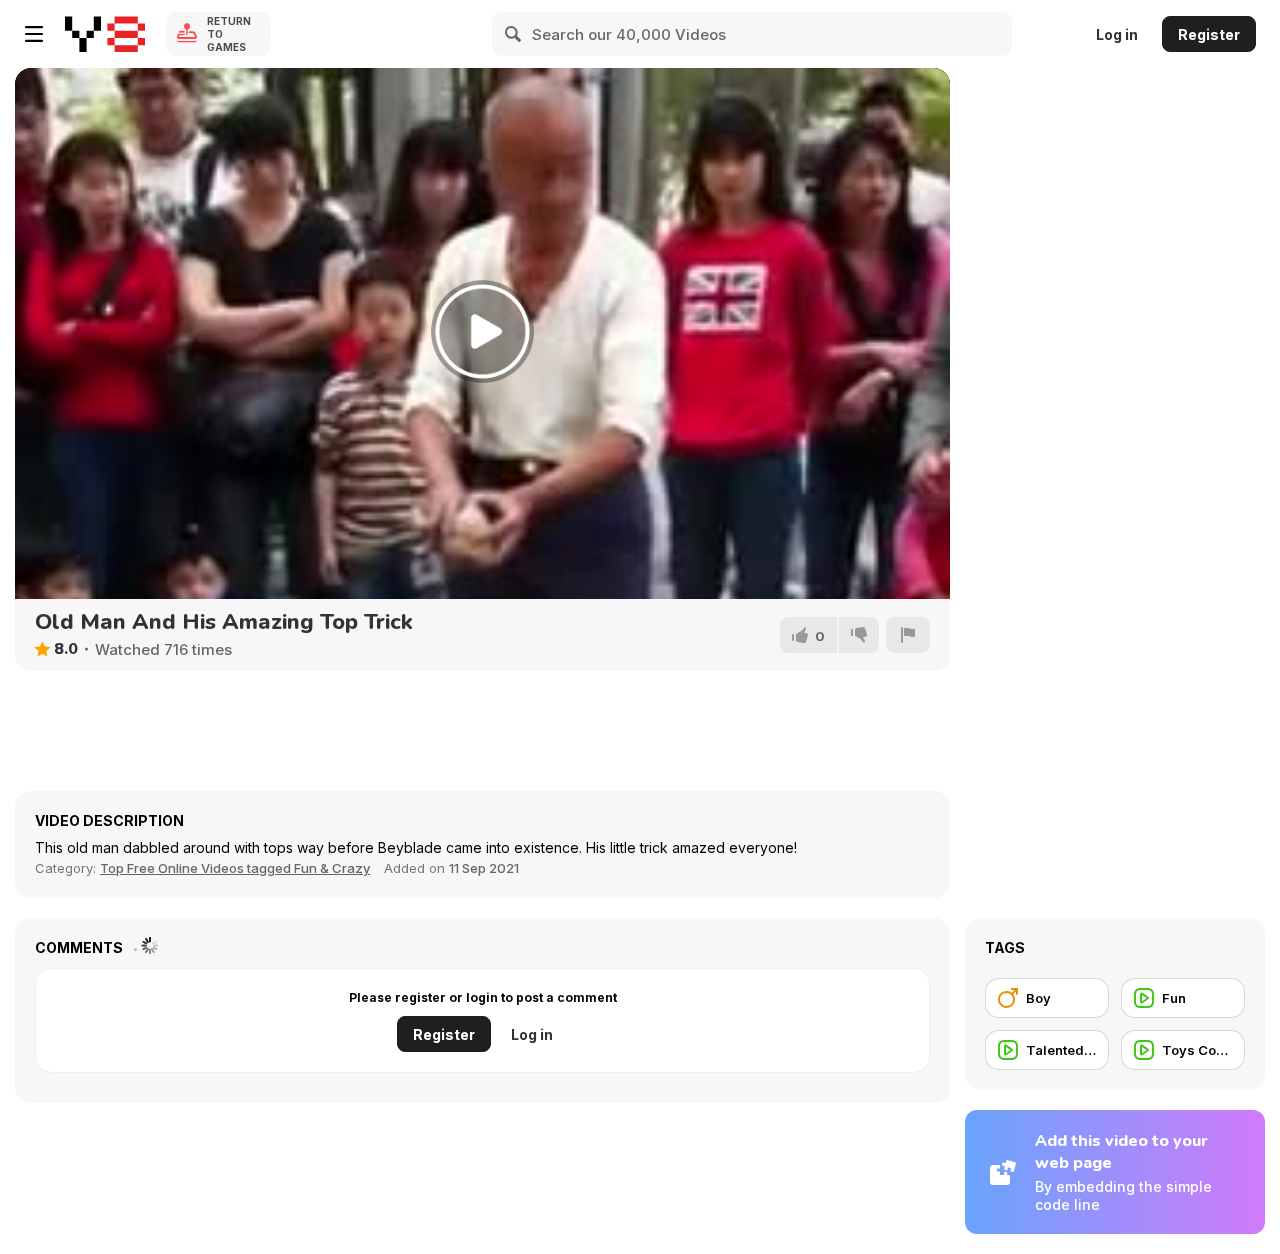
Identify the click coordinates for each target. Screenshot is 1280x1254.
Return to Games (229, 34)
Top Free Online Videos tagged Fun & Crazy (235, 868)
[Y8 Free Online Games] (105, 34)
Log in (1117, 34)
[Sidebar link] (34, 34)
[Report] (908, 635)
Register (1209, 34)
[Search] (514, 34)
